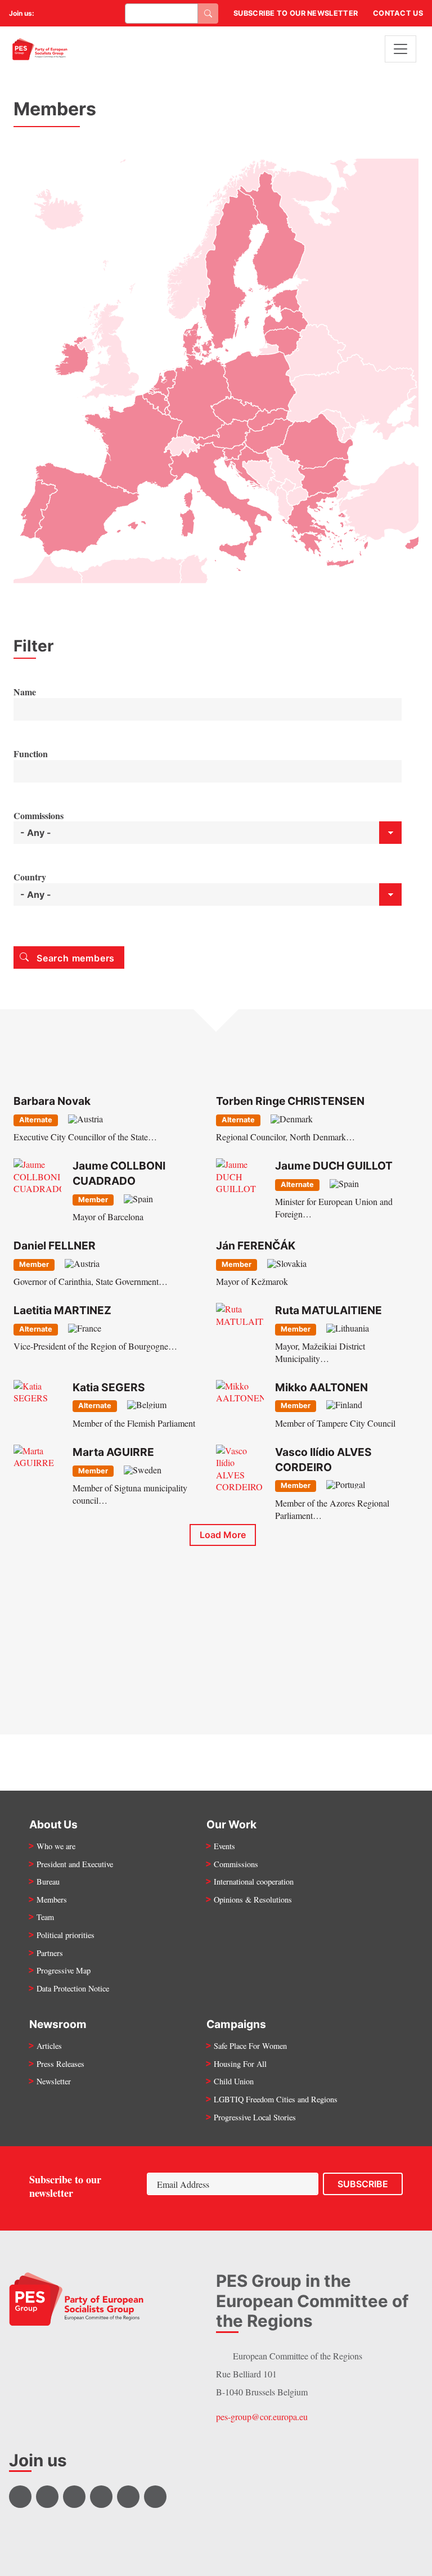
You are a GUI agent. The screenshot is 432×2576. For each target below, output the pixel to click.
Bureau (48, 1882)
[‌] (20, 2497)
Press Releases (60, 2064)
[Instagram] (104, 14)
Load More (223, 1535)
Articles (49, 2046)
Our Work (231, 1824)
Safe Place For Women (250, 2046)
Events (224, 1846)
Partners (50, 1953)
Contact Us (398, 13)
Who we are (56, 1846)
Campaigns (236, 2024)
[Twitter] (61, 14)
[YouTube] (75, 14)
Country (30, 877)
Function (31, 754)
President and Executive (75, 1864)
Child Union (234, 2081)
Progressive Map (64, 1970)
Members (52, 1900)
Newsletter (54, 2081)
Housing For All (240, 2064)
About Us (53, 1824)
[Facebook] (47, 14)
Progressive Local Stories (255, 2117)
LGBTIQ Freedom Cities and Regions (276, 2099)
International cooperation (254, 1882)
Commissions (39, 816)
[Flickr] (90, 14)
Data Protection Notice (73, 1988)
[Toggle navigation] (400, 49)
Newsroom (58, 2024)
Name (25, 692)
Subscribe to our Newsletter (296, 13)
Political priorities (66, 1935)
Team (45, 1917)
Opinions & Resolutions (253, 1900)
